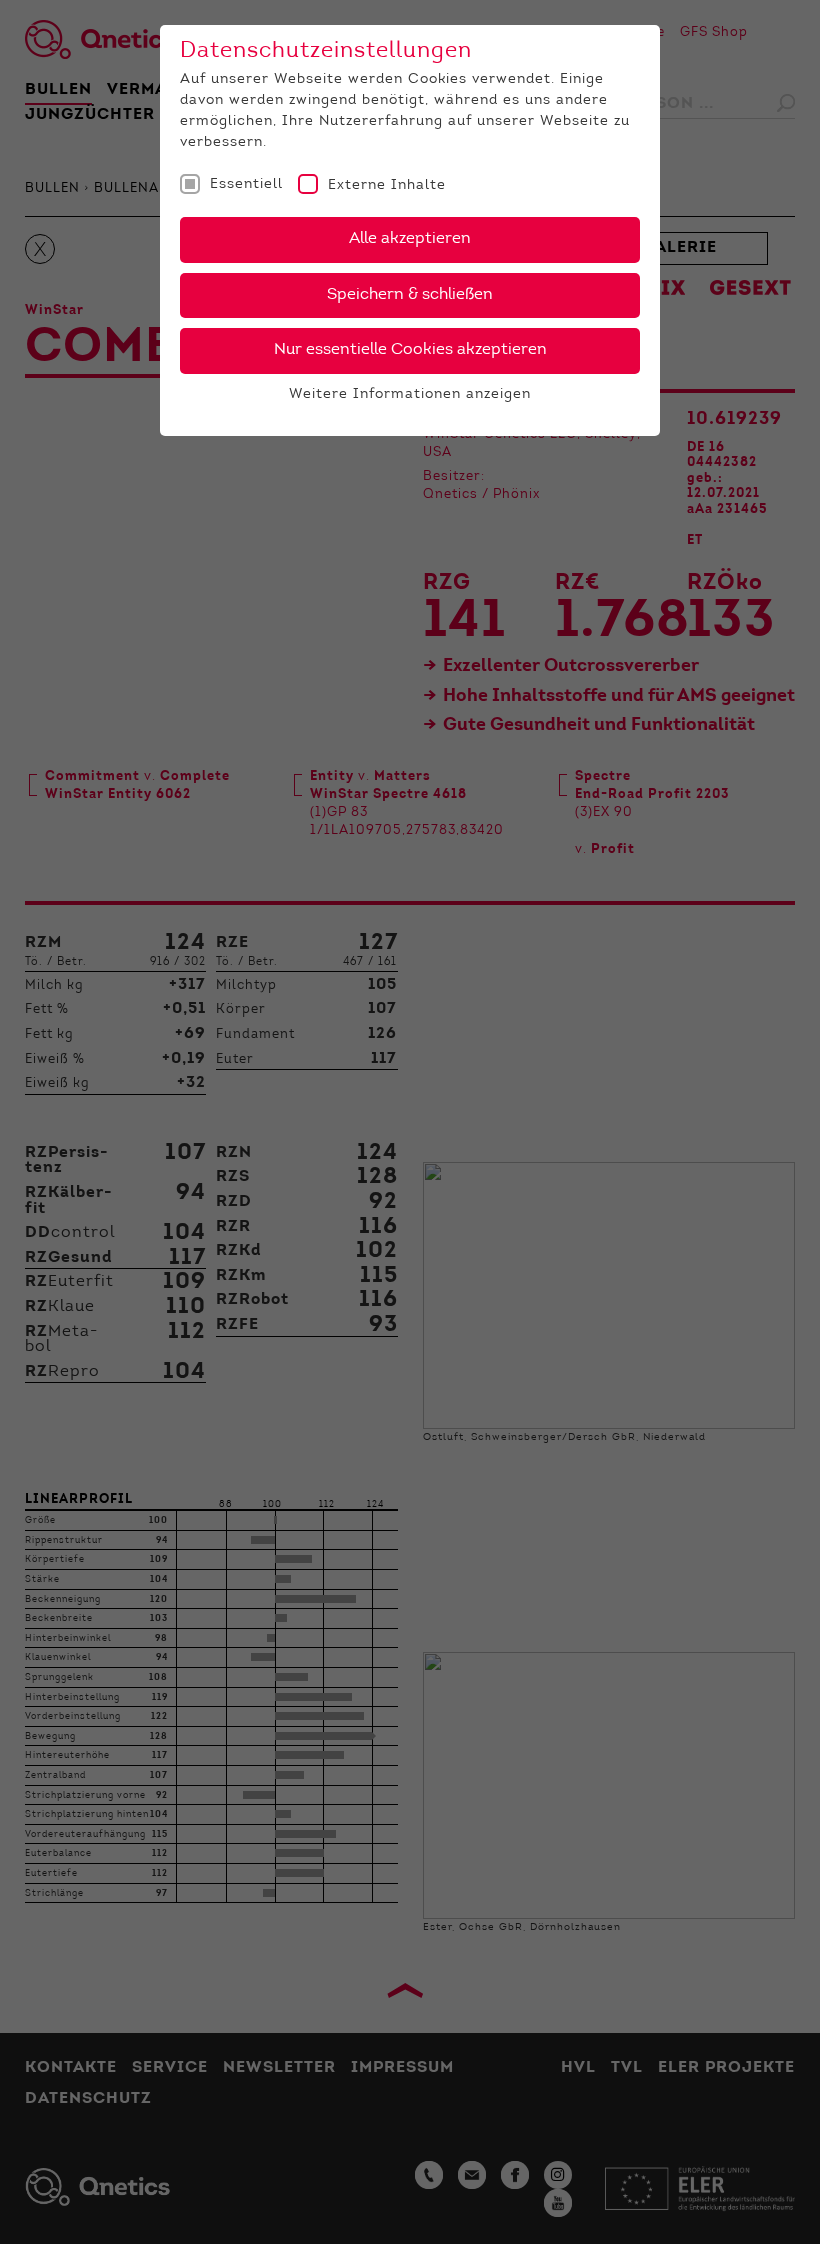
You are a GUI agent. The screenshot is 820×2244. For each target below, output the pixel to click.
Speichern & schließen (410, 295)
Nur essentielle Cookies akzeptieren (410, 350)
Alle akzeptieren (410, 239)
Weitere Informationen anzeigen (410, 395)
